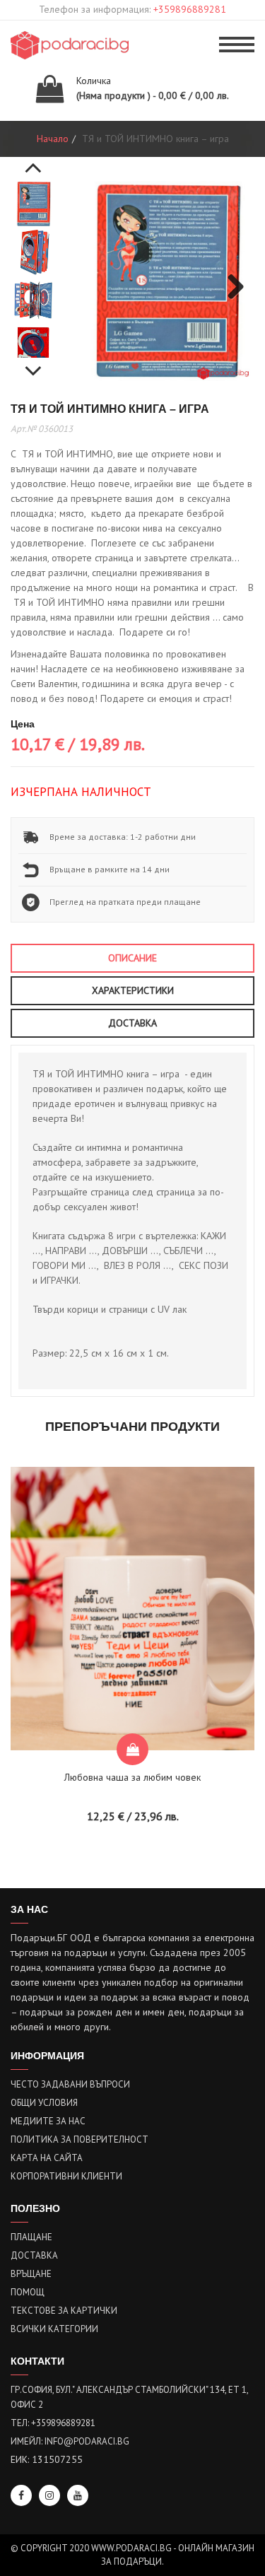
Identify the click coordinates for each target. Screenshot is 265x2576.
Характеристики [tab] (133, 990)
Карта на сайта (47, 2158)
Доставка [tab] (132, 1023)
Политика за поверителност (79, 2139)
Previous (33, 160)
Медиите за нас (48, 2121)
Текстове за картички (64, 2311)
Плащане (31, 2237)
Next (33, 363)
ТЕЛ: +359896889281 (53, 2423)
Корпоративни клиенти (66, 2176)
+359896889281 (190, 9)
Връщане (31, 2274)
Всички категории (54, 2329)
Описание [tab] (132, 958)
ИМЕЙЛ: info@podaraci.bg (70, 2441)
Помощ (28, 2292)
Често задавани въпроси (70, 2084)
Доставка (34, 2255)
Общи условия (44, 2103)
